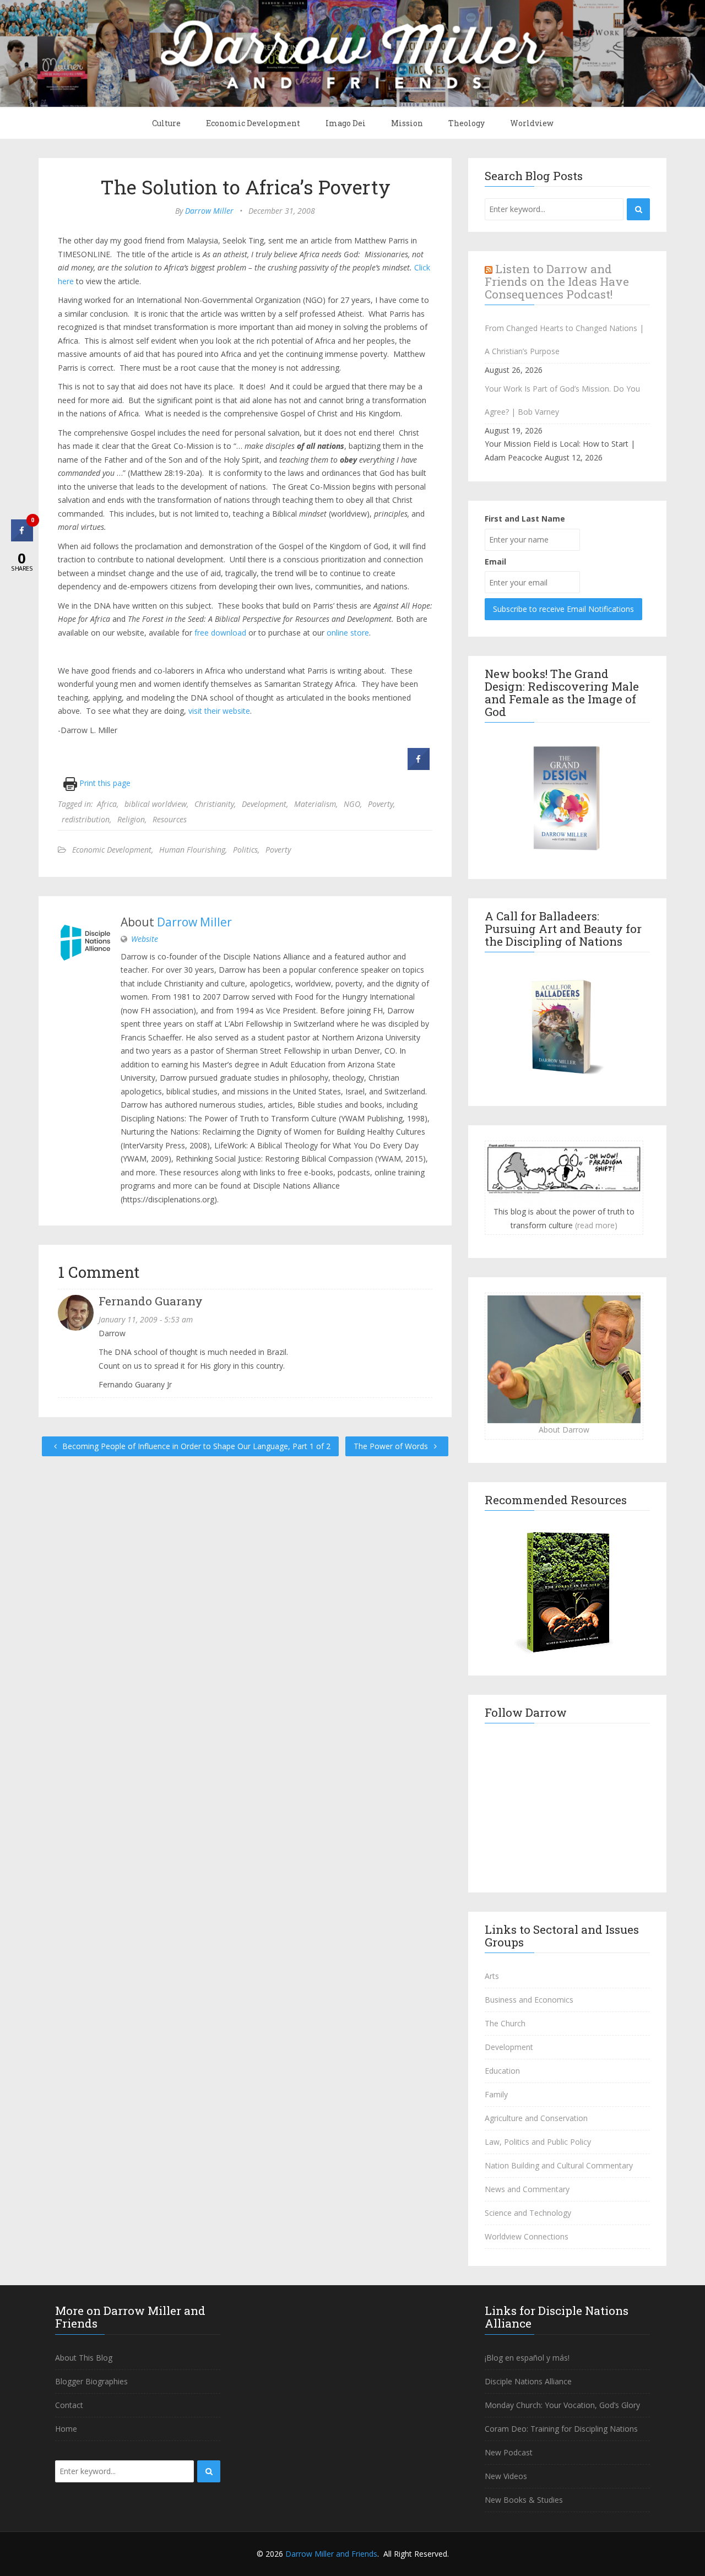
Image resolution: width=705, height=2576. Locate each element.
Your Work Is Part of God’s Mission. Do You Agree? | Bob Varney (562, 400)
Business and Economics (529, 2000)
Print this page (104, 783)
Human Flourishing (192, 850)
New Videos (506, 2476)
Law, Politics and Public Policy (538, 2142)
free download (220, 633)
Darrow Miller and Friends (331, 2554)
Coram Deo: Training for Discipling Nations (561, 2429)
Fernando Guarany (151, 1301)
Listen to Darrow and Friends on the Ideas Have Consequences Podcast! (557, 281)
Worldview (532, 123)
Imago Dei (346, 123)
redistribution (86, 819)
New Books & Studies (524, 2500)
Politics (245, 850)
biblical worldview (156, 804)
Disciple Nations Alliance (528, 2381)
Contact (69, 2405)
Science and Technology (528, 2213)
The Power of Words (392, 1446)
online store (348, 633)
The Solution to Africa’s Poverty (245, 187)
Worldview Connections (527, 2236)
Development (264, 804)
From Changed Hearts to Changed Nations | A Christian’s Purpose (564, 340)
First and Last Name (525, 519)
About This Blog (84, 2358)
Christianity (214, 804)
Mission (407, 123)
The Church (505, 2023)
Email (495, 562)
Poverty (381, 804)
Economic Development (253, 123)
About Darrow (564, 1430)
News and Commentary (527, 2189)
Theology (467, 123)
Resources (170, 819)
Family (496, 2094)
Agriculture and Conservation (536, 2118)
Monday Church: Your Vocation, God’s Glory (562, 2405)
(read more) (596, 1225)
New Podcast (509, 2452)
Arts (492, 1976)
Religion (131, 819)
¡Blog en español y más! (527, 2358)
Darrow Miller (209, 211)
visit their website (219, 711)
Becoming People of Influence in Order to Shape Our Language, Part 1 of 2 (195, 1446)
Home (66, 2429)
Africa (107, 804)
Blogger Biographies (91, 2381)
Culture (166, 123)
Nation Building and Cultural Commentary (559, 2165)
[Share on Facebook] (419, 767)
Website (145, 939)
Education (502, 2071)
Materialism (315, 804)
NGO (352, 804)
